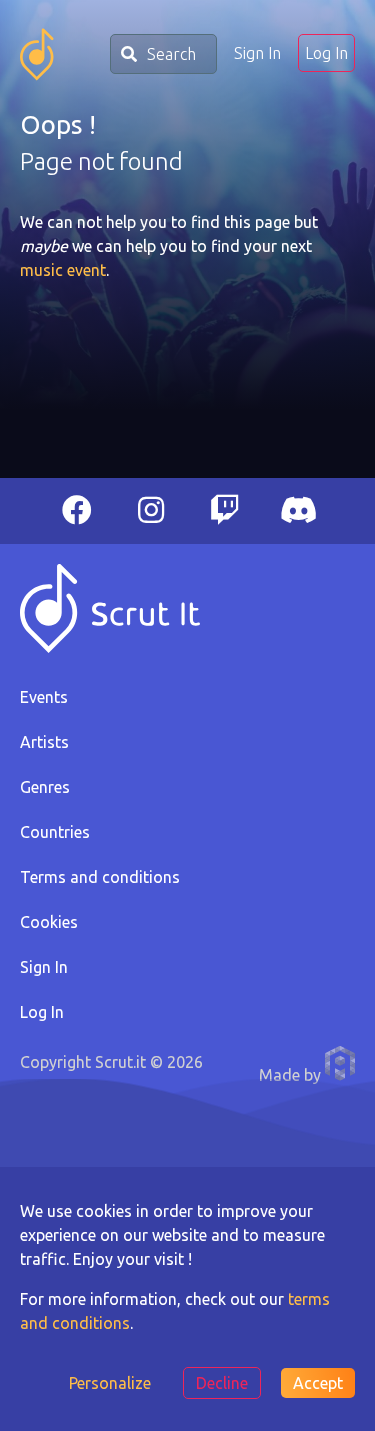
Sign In (257, 53)
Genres (45, 787)
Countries (55, 832)
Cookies (49, 922)
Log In (326, 53)
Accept (318, 1383)
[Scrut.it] (37, 54)
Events (44, 697)
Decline (222, 1383)
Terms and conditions (100, 877)
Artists (44, 742)
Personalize (110, 1383)
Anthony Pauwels (340, 1063)
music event (63, 270)
